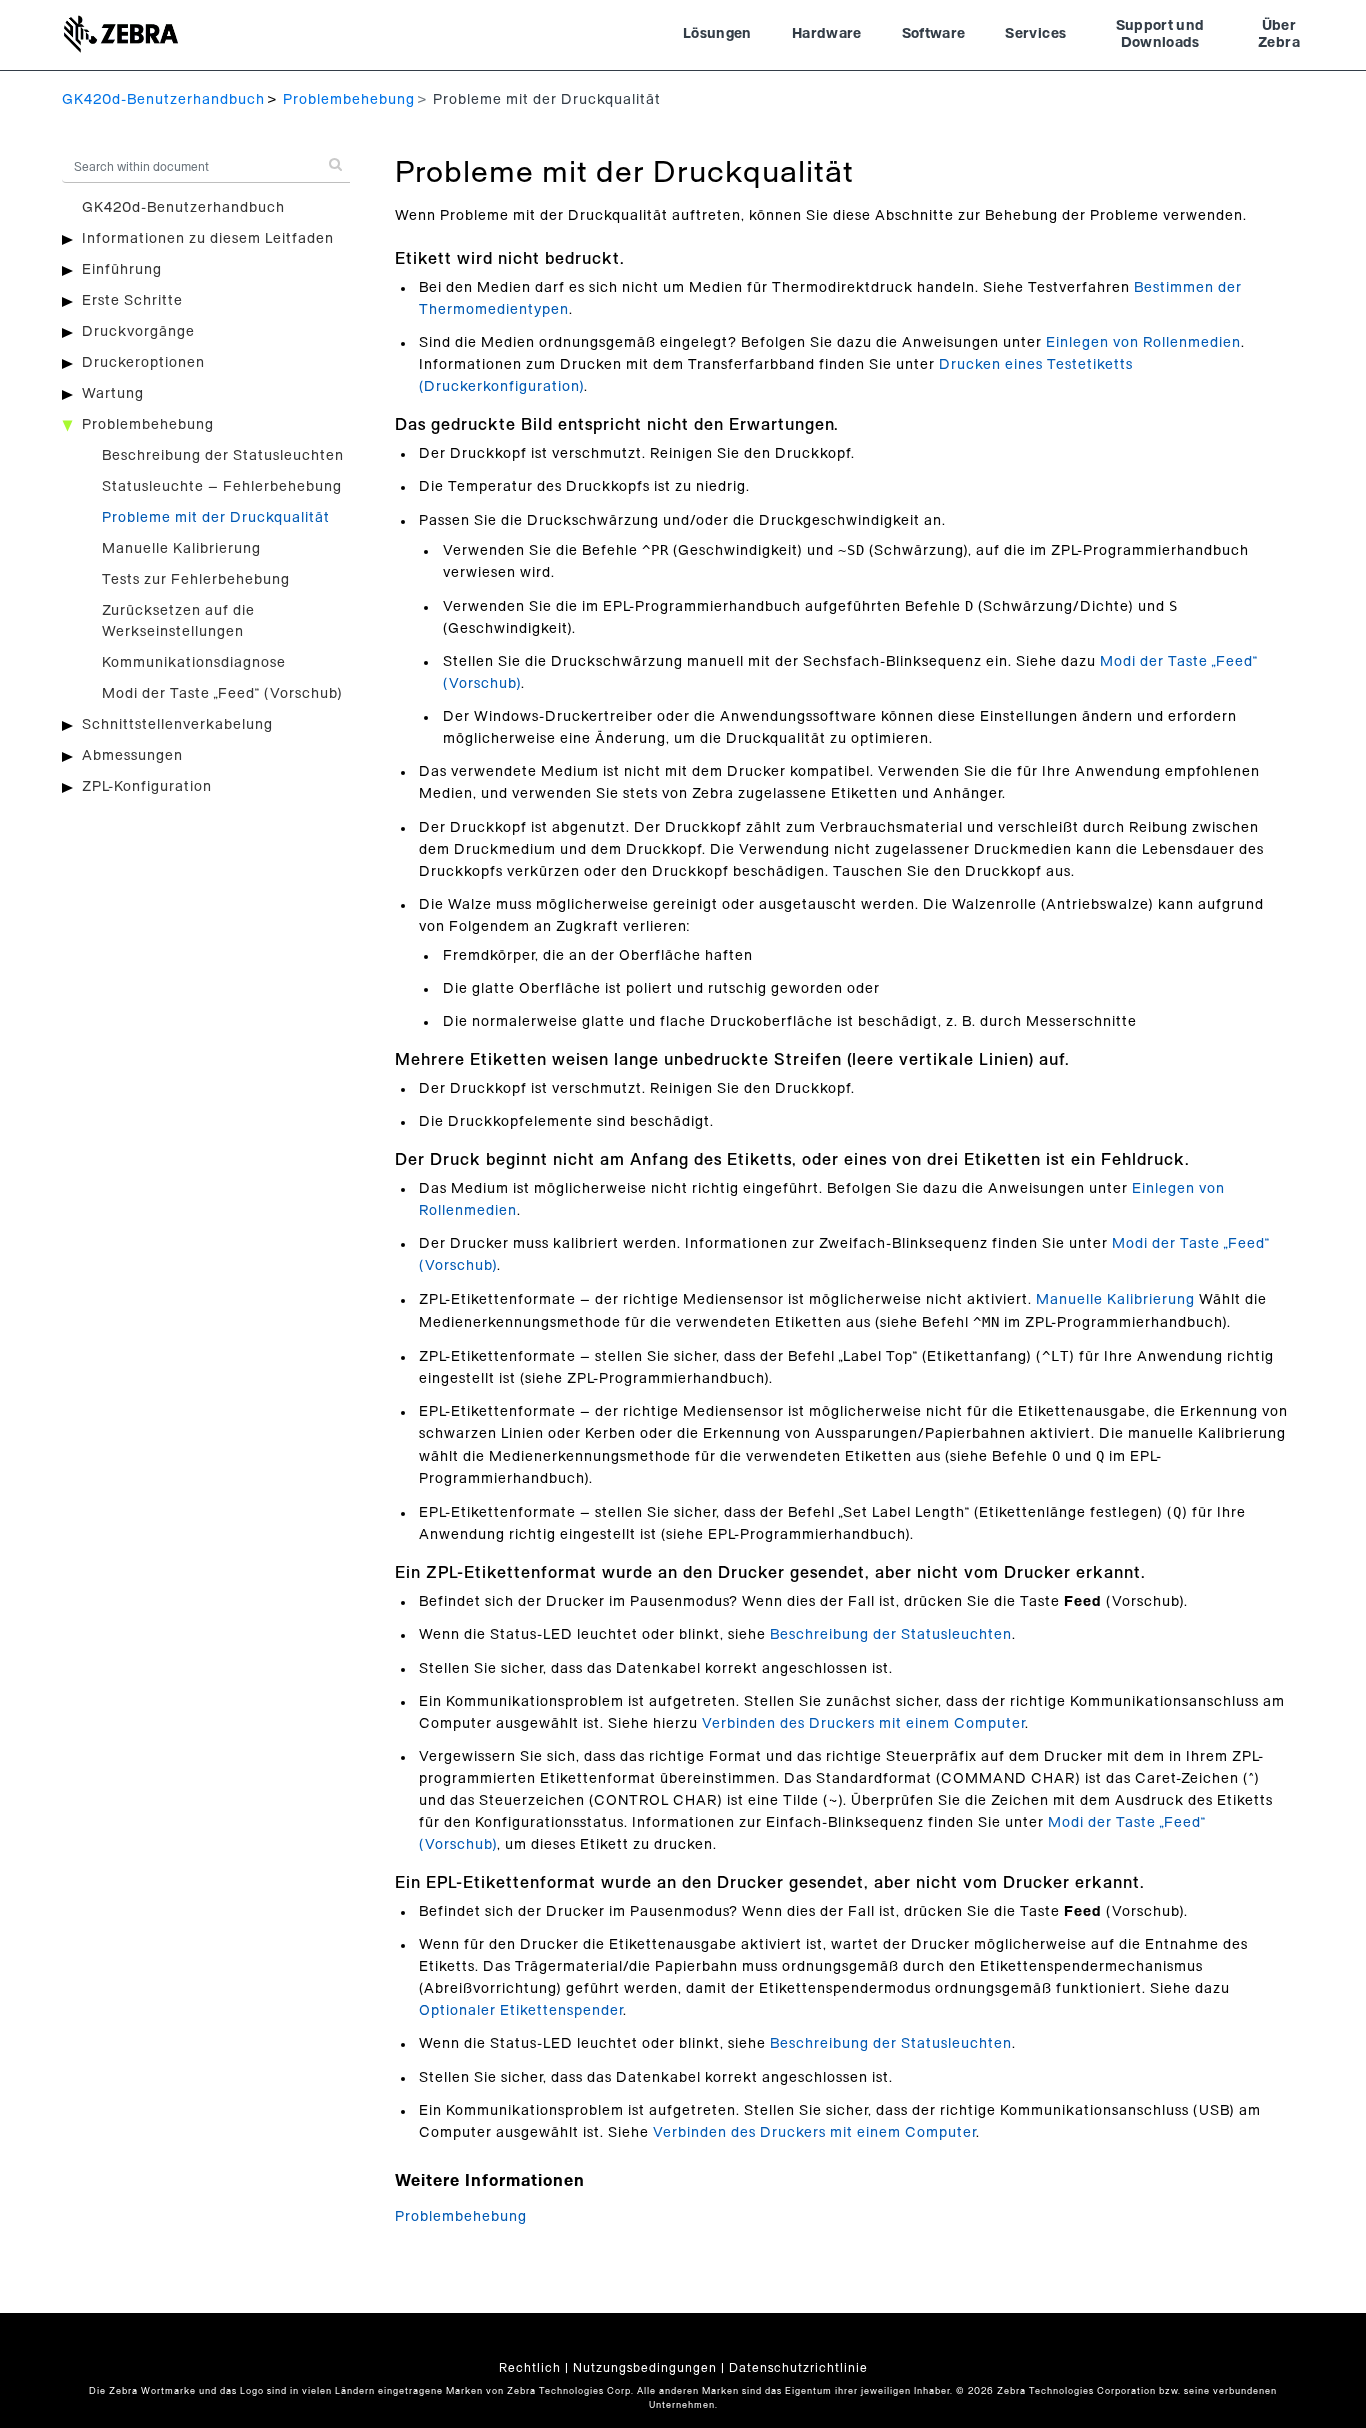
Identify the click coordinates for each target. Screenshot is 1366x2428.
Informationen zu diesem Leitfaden (208, 239)
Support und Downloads (1160, 35)
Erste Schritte (132, 301)
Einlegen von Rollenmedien (1143, 343)
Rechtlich (530, 2368)
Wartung (113, 394)
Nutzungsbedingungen (645, 2368)
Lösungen (717, 34)
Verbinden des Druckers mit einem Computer (863, 1724)
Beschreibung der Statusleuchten (223, 456)
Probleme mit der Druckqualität (216, 518)
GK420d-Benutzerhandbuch (163, 100)
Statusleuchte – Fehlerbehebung (222, 487)
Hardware (827, 34)
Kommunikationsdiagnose (194, 663)
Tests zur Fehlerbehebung (196, 580)
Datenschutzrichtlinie (798, 2368)
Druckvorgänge (138, 332)
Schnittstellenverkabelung (177, 725)
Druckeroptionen (143, 363)
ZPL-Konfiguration (147, 787)
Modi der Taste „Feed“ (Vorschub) (222, 694)
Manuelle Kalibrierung (181, 549)
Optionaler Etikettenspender (521, 2011)
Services (1035, 34)
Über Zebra (1279, 35)
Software (934, 34)
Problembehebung (349, 100)
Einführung (122, 270)
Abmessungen (132, 756)
